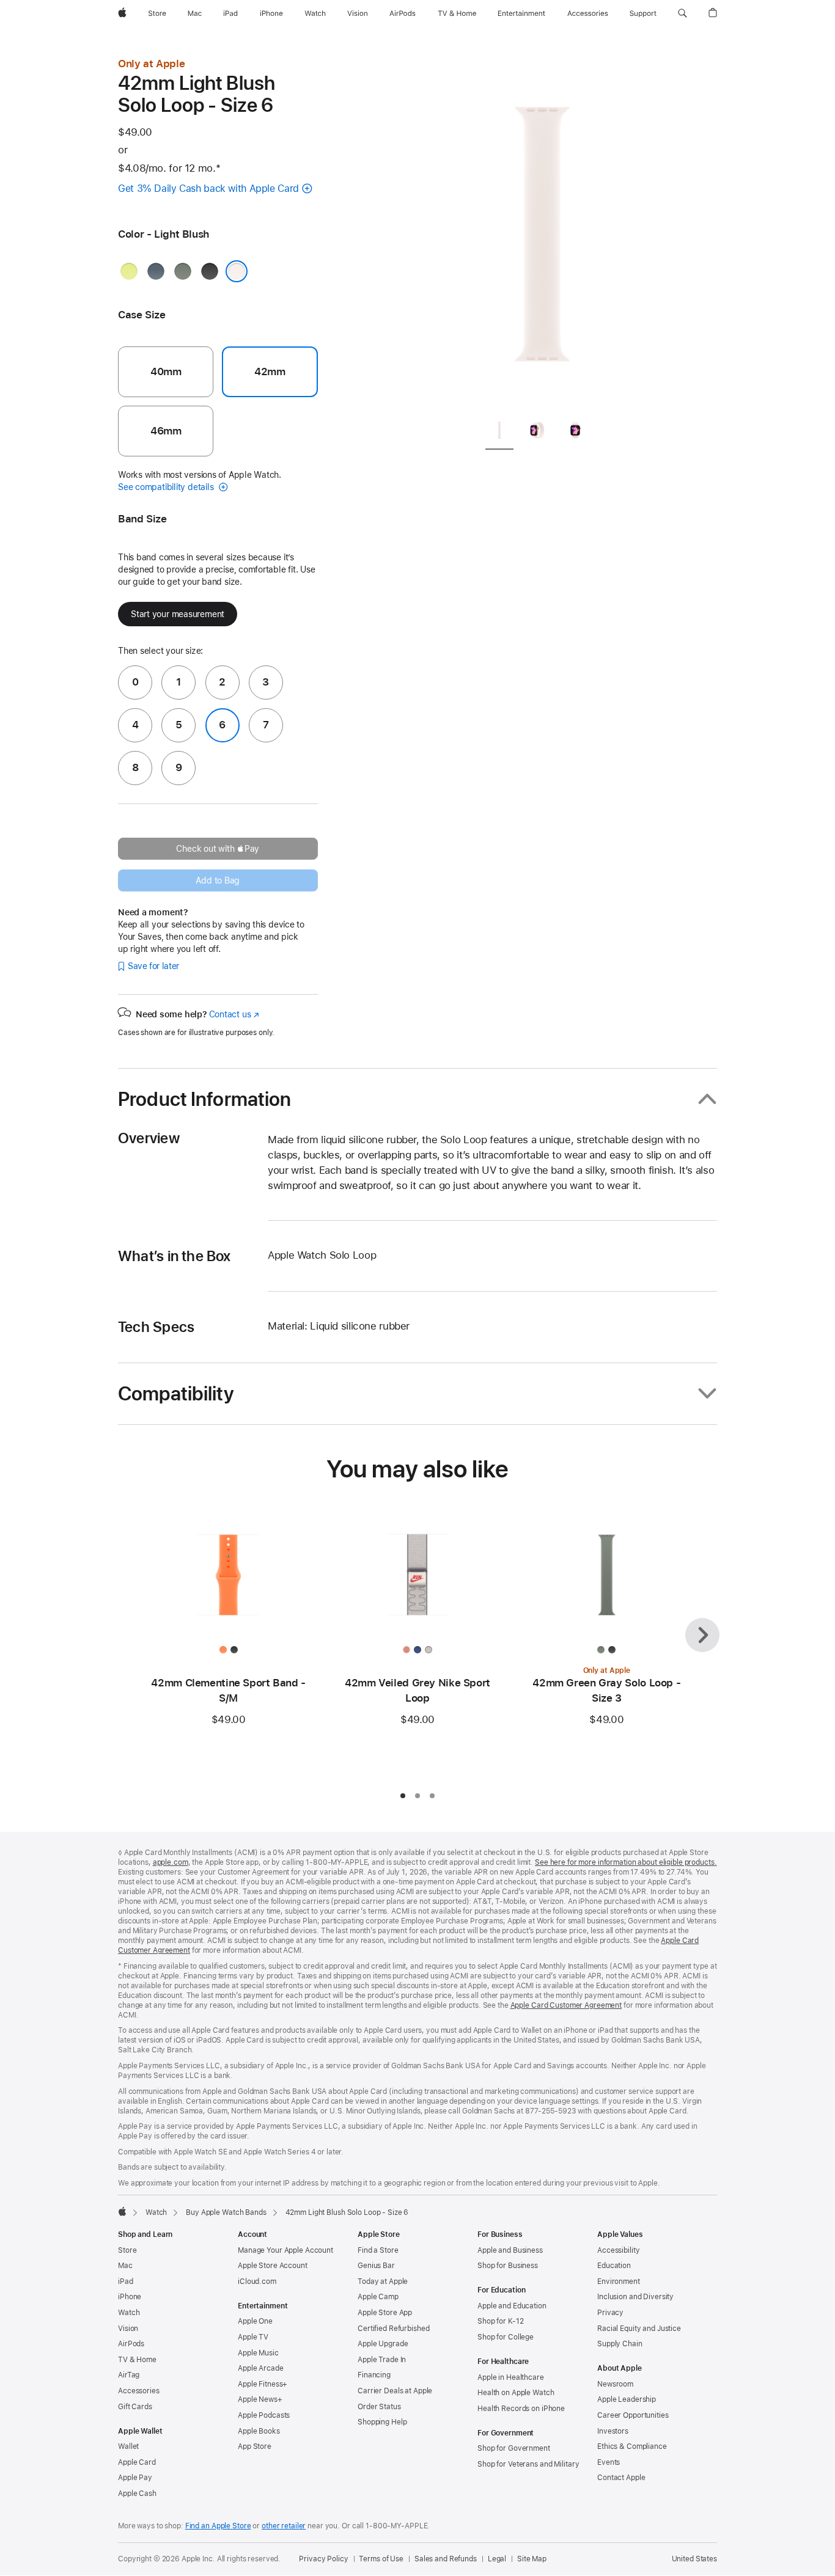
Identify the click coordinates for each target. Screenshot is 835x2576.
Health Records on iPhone (521, 2409)
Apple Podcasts (264, 2415)
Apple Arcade (261, 2368)
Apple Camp (378, 2297)
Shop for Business (508, 2266)
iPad (126, 2281)
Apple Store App (385, 2313)
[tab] (499, 432)
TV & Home (137, 2360)
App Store (255, 2446)
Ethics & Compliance (632, 2446)
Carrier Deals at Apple (395, 2391)
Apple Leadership (627, 2399)
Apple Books (259, 2431)
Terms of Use (381, 2559)
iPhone (130, 2297)
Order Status (379, 2407)
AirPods (131, 2344)
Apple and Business (510, 2250)
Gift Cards (135, 2407)
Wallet (128, 2446)
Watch (156, 2212)
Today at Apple (383, 2281)
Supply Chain (620, 2344)
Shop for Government (514, 2448)
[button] (682, 13)
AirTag (129, 2375)
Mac (125, 2266)
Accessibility (618, 2250)
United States (694, 2559)
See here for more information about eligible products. (626, 1862)
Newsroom (615, 2384)
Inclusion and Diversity (635, 2297)
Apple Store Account (273, 2266)
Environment (619, 2281)
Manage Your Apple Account (285, 2250)
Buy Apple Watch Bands (226, 2212)
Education (614, 2266)
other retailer (284, 2526)
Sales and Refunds (446, 2559)
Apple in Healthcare (511, 2377)
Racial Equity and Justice (639, 2329)
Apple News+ (260, 2399)
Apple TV (253, 2337)
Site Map (532, 2559)
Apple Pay (135, 2478)
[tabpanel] (542, 232)
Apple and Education (512, 2306)
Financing (374, 2375)
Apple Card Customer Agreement (566, 2005)
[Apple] (122, 2211)
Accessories (139, 2391)
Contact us (234, 1014)
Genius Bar (376, 2266)
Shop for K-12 (500, 2321)
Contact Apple (621, 2478)
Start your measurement (178, 614)
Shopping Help (382, 2422)
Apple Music (258, 2353)
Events (609, 2462)
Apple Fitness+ (263, 2384)
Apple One (255, 2321)
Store (127, 2250)
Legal (497, 2559)
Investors (613, 2431)
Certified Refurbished (393, 2329)
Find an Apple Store (218, 2526)
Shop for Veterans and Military (528, 2464)
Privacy (610, 2313)
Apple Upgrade (383, 2344)
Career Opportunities (633, 2415)
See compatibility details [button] (167, 487)
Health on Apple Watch (516, 2393)
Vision (128, 2329)
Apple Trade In (382, 2360)
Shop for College (506, 2337)
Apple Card (137, 2462)
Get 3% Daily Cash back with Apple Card (208, 188)
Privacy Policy (323, 2559)
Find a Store (378, 2250)
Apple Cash (137, 2494)
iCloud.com (257, 2281)
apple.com (171, 1862)
